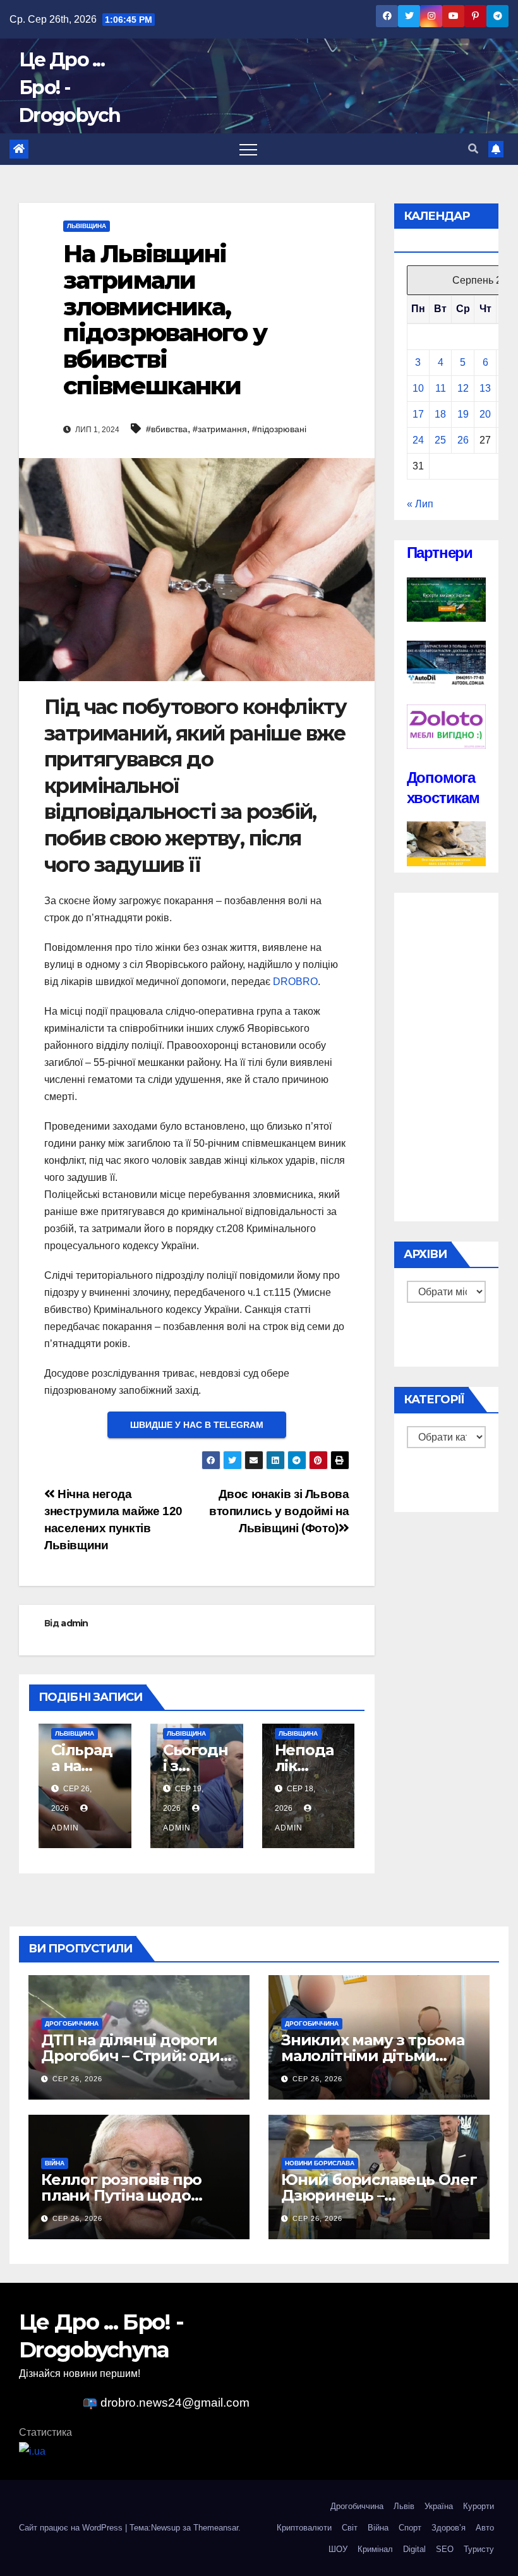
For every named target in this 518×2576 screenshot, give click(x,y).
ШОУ (338, 2549)
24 (418, 440)
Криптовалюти (304, 2528)
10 (418, 388)
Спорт (410, 2528)
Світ (350, 2528)
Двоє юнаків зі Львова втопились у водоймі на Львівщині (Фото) (279, 1511)
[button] (473, 149)
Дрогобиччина (72, 2023)
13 (485, 388)
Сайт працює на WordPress (72, 2528)
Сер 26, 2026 (77, 2079)
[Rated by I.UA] (32, 2451)
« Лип (420, 504)
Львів (404, 2506)
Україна (439, 2506)
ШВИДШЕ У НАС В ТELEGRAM (197, 1425)
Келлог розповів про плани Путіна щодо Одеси (121, 2195)
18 (440, 414)
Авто (485, 2528)
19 (463, 414)
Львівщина (87, 226)
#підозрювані (279, 429)
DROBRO (295, 982)
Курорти (479, 2506)
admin (75, 1623)
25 (440, 440)
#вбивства (167, 429)
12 (463, 388)
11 (441, 388)
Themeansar (216, 2528)
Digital (414, 2549)
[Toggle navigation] (248, 149)
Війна (55, 2163)
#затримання (220, 429)
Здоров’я (449, 2528)
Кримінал (375, 2549)
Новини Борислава (320, 2163)
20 (485, 414)
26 (463, 440)
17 (418, 414)
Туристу (479, 2549)
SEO (445, 2549)
